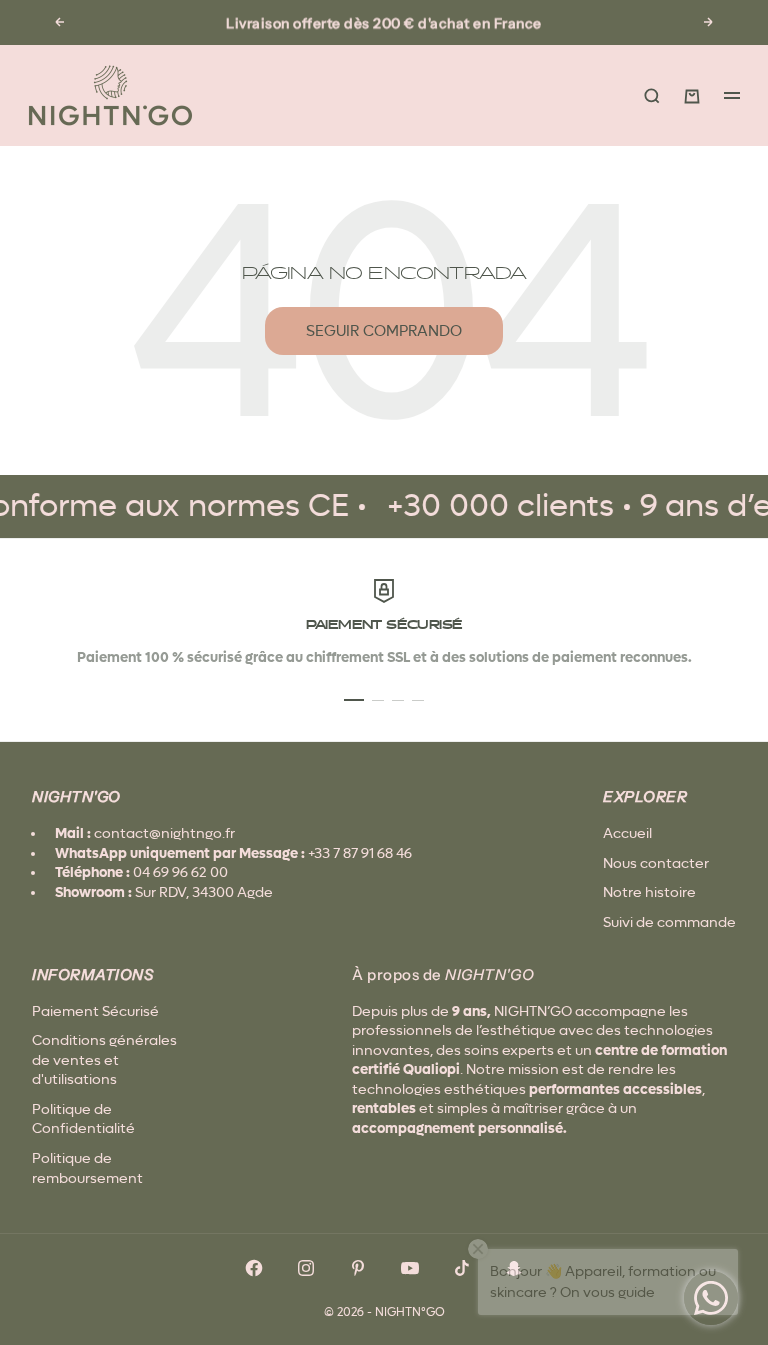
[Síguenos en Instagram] (306, 1268)
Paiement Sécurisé (95, 1011)
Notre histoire (649, 892)
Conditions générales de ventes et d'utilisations (104, 1059)
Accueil (627, 833)
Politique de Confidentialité (83, 1119)
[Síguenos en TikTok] (462, 1268)
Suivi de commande (669, 922)
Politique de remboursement (87, 1168)
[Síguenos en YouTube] (410, 1268)
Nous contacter (656, 863)
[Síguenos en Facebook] (254, 1268)
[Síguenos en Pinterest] (358, 1268)
